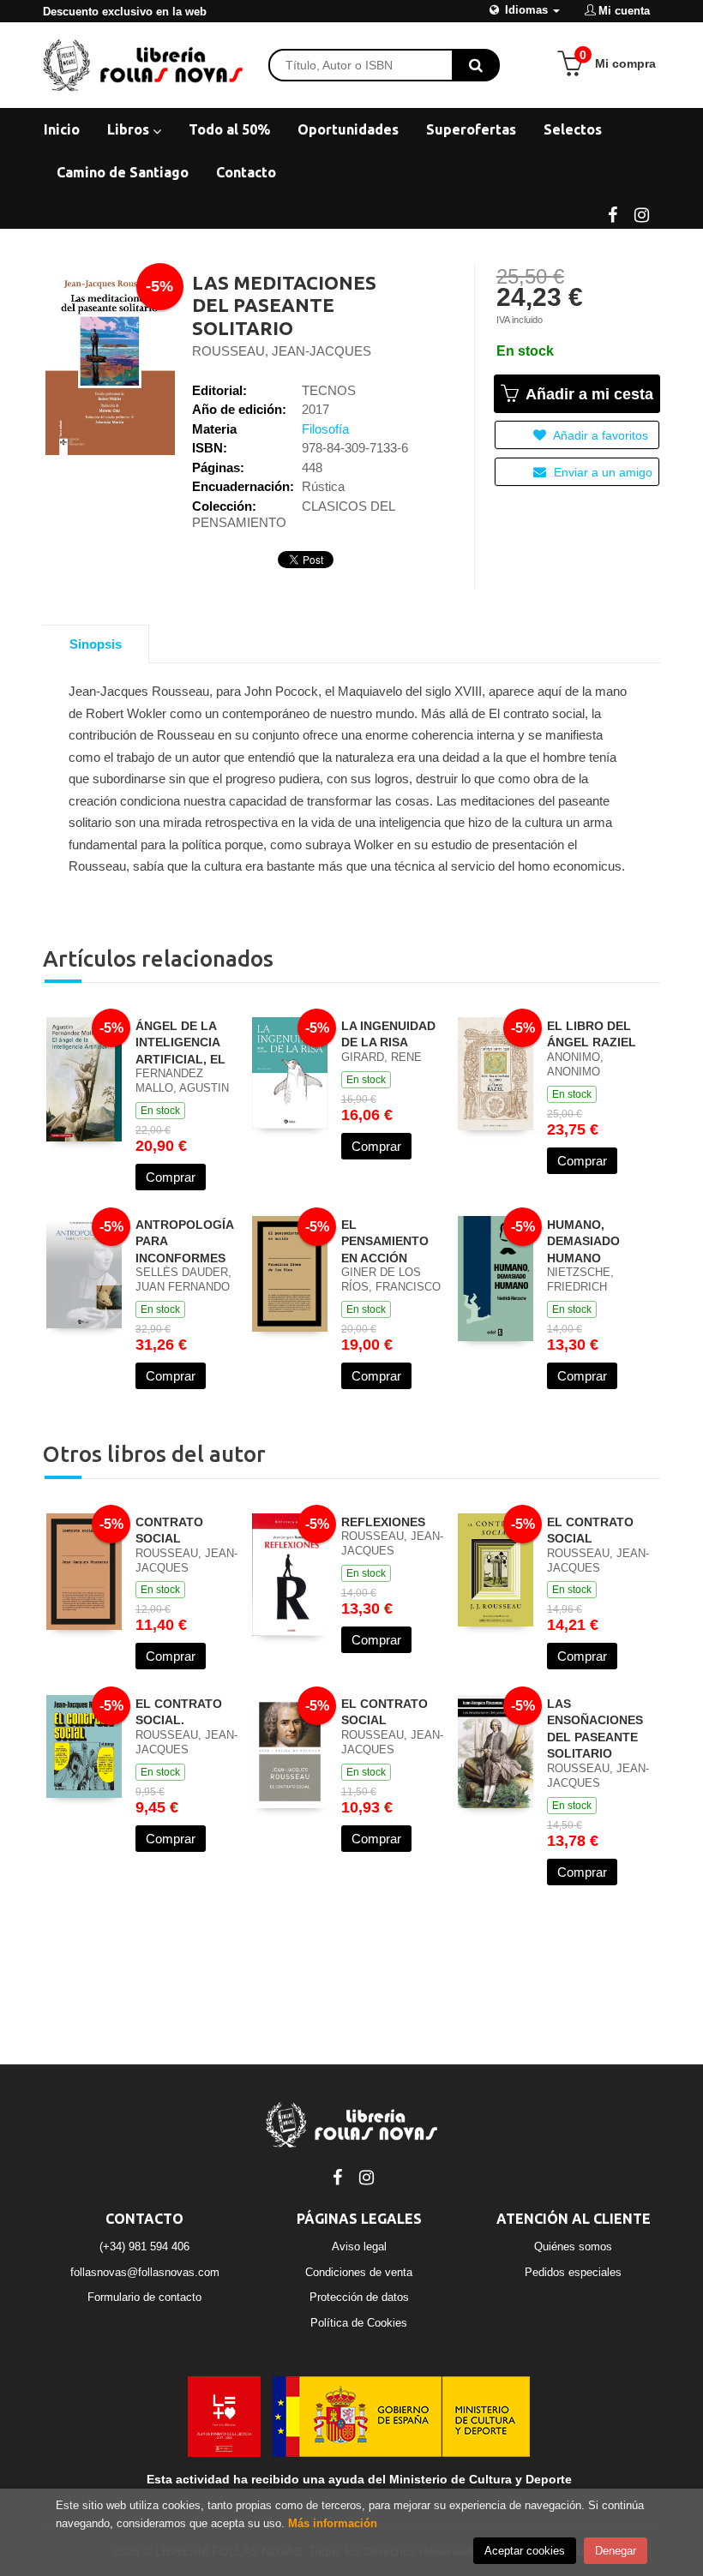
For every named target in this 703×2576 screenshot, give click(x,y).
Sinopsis (96, 644)
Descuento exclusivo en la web (125, 12)
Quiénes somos (573, 2247)
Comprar (171, 1177)
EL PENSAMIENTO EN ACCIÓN (385, 1241)
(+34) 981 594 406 (144, 2247)
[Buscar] (476, 65)
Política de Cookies (359, 2323)
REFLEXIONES (383, 1522)
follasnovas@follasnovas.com (145, 2272)
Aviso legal (359, 2247)
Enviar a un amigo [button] (601, 472)
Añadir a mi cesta (587, 394)
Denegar (616, 2551)
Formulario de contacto (144, 2297)
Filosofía (325, 429)
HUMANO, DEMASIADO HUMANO (583, 1241)
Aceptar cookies (525, 2551)
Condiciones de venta (359, 2272)
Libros (130, 129)
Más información (333, 2523)
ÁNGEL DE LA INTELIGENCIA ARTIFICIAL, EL (180, 1042)
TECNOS (329, 390)
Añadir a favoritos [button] (599, 435)
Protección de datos (359, 2297)
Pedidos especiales (573, 2272)
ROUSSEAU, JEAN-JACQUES (282, 351)
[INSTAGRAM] (641, 213)
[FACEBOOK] (612, 213)
